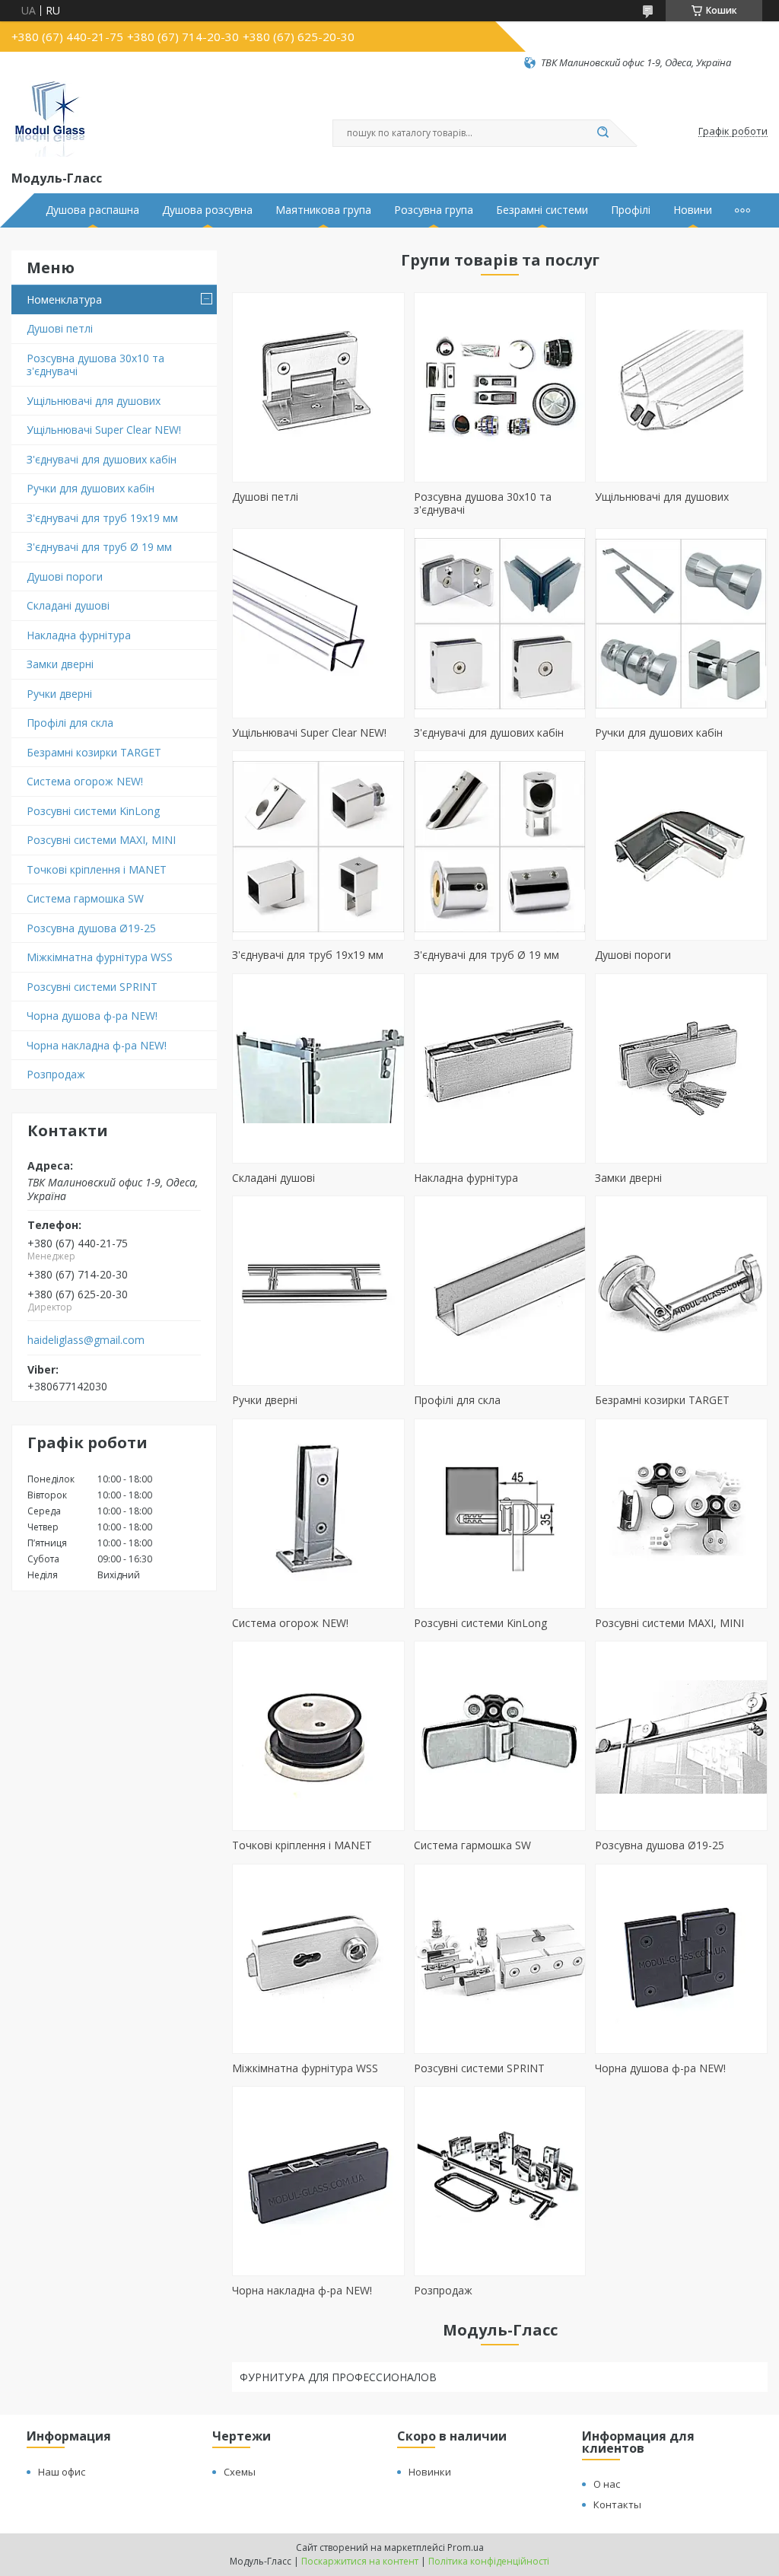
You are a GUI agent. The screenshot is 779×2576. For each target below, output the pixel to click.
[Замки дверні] (681, 1068)
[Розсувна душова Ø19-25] (681, 1736)
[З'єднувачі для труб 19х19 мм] (318, 845)
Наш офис (62, 2472)
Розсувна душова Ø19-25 (91, 928)
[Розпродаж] (500, 2181)
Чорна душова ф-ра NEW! (92, 1016)
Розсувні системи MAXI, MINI (101, 840)
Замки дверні (60, 664)
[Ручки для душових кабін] (681, 623)
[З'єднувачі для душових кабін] (500, 623)
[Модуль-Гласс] (49, 119)
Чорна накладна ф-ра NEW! (97, 1045)
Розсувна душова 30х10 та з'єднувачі (95, 365)
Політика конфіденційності (489, 2561)
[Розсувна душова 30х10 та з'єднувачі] (500, 387)
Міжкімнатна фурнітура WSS (100, 957)
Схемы (240, 2472)
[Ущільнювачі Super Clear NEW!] (318, 623)
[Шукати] (603, 133)
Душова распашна (92, 210)
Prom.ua (466, 2547)
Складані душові (68, 605)
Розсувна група (434, 210)
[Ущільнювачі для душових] (681, 387)
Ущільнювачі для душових (94, 401)
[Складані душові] (318, 1068)
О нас (607, 2484)
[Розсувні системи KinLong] (500, 1514)
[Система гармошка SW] (500, 1736)
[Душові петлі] (318, 387)
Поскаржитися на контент (360, 2561)
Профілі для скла (70, 723)
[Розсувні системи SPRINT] (500, 1959)
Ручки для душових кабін (91, 488)
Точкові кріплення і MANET (97, 869)
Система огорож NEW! (85, 781)
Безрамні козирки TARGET (94, 752)
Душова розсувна (207, 210)
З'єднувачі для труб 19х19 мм (102, 518)
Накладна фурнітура (79, 635)
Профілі (631, 210)
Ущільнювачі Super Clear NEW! (104, 430)
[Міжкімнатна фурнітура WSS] (318, 1959)
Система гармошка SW (85, 898)
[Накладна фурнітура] (500, 1068)
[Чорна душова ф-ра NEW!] (681, 1959)
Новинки (430, 2472)
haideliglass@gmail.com (86, 1340)
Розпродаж (56, 1074)
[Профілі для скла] (500, 1291)
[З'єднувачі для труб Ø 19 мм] (500, 845)
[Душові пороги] (681, 845)
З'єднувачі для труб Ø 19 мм (99, 547)
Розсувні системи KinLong (93, 811)
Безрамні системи (542, 210)
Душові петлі (60, 328)
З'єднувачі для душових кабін (102, 459)
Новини (693, 210)
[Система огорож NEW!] (318, 1514)
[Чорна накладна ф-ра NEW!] (318, 2181)
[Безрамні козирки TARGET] (681, 1291)
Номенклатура (64, 299)
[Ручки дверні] (318, 1291)
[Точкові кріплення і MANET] (318, 1736)
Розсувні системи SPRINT (92, 987)
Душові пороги (65, 576)
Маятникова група (323, 210)
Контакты (617, 2504)
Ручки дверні (59, 694)
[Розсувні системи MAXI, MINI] (681, 1514)
